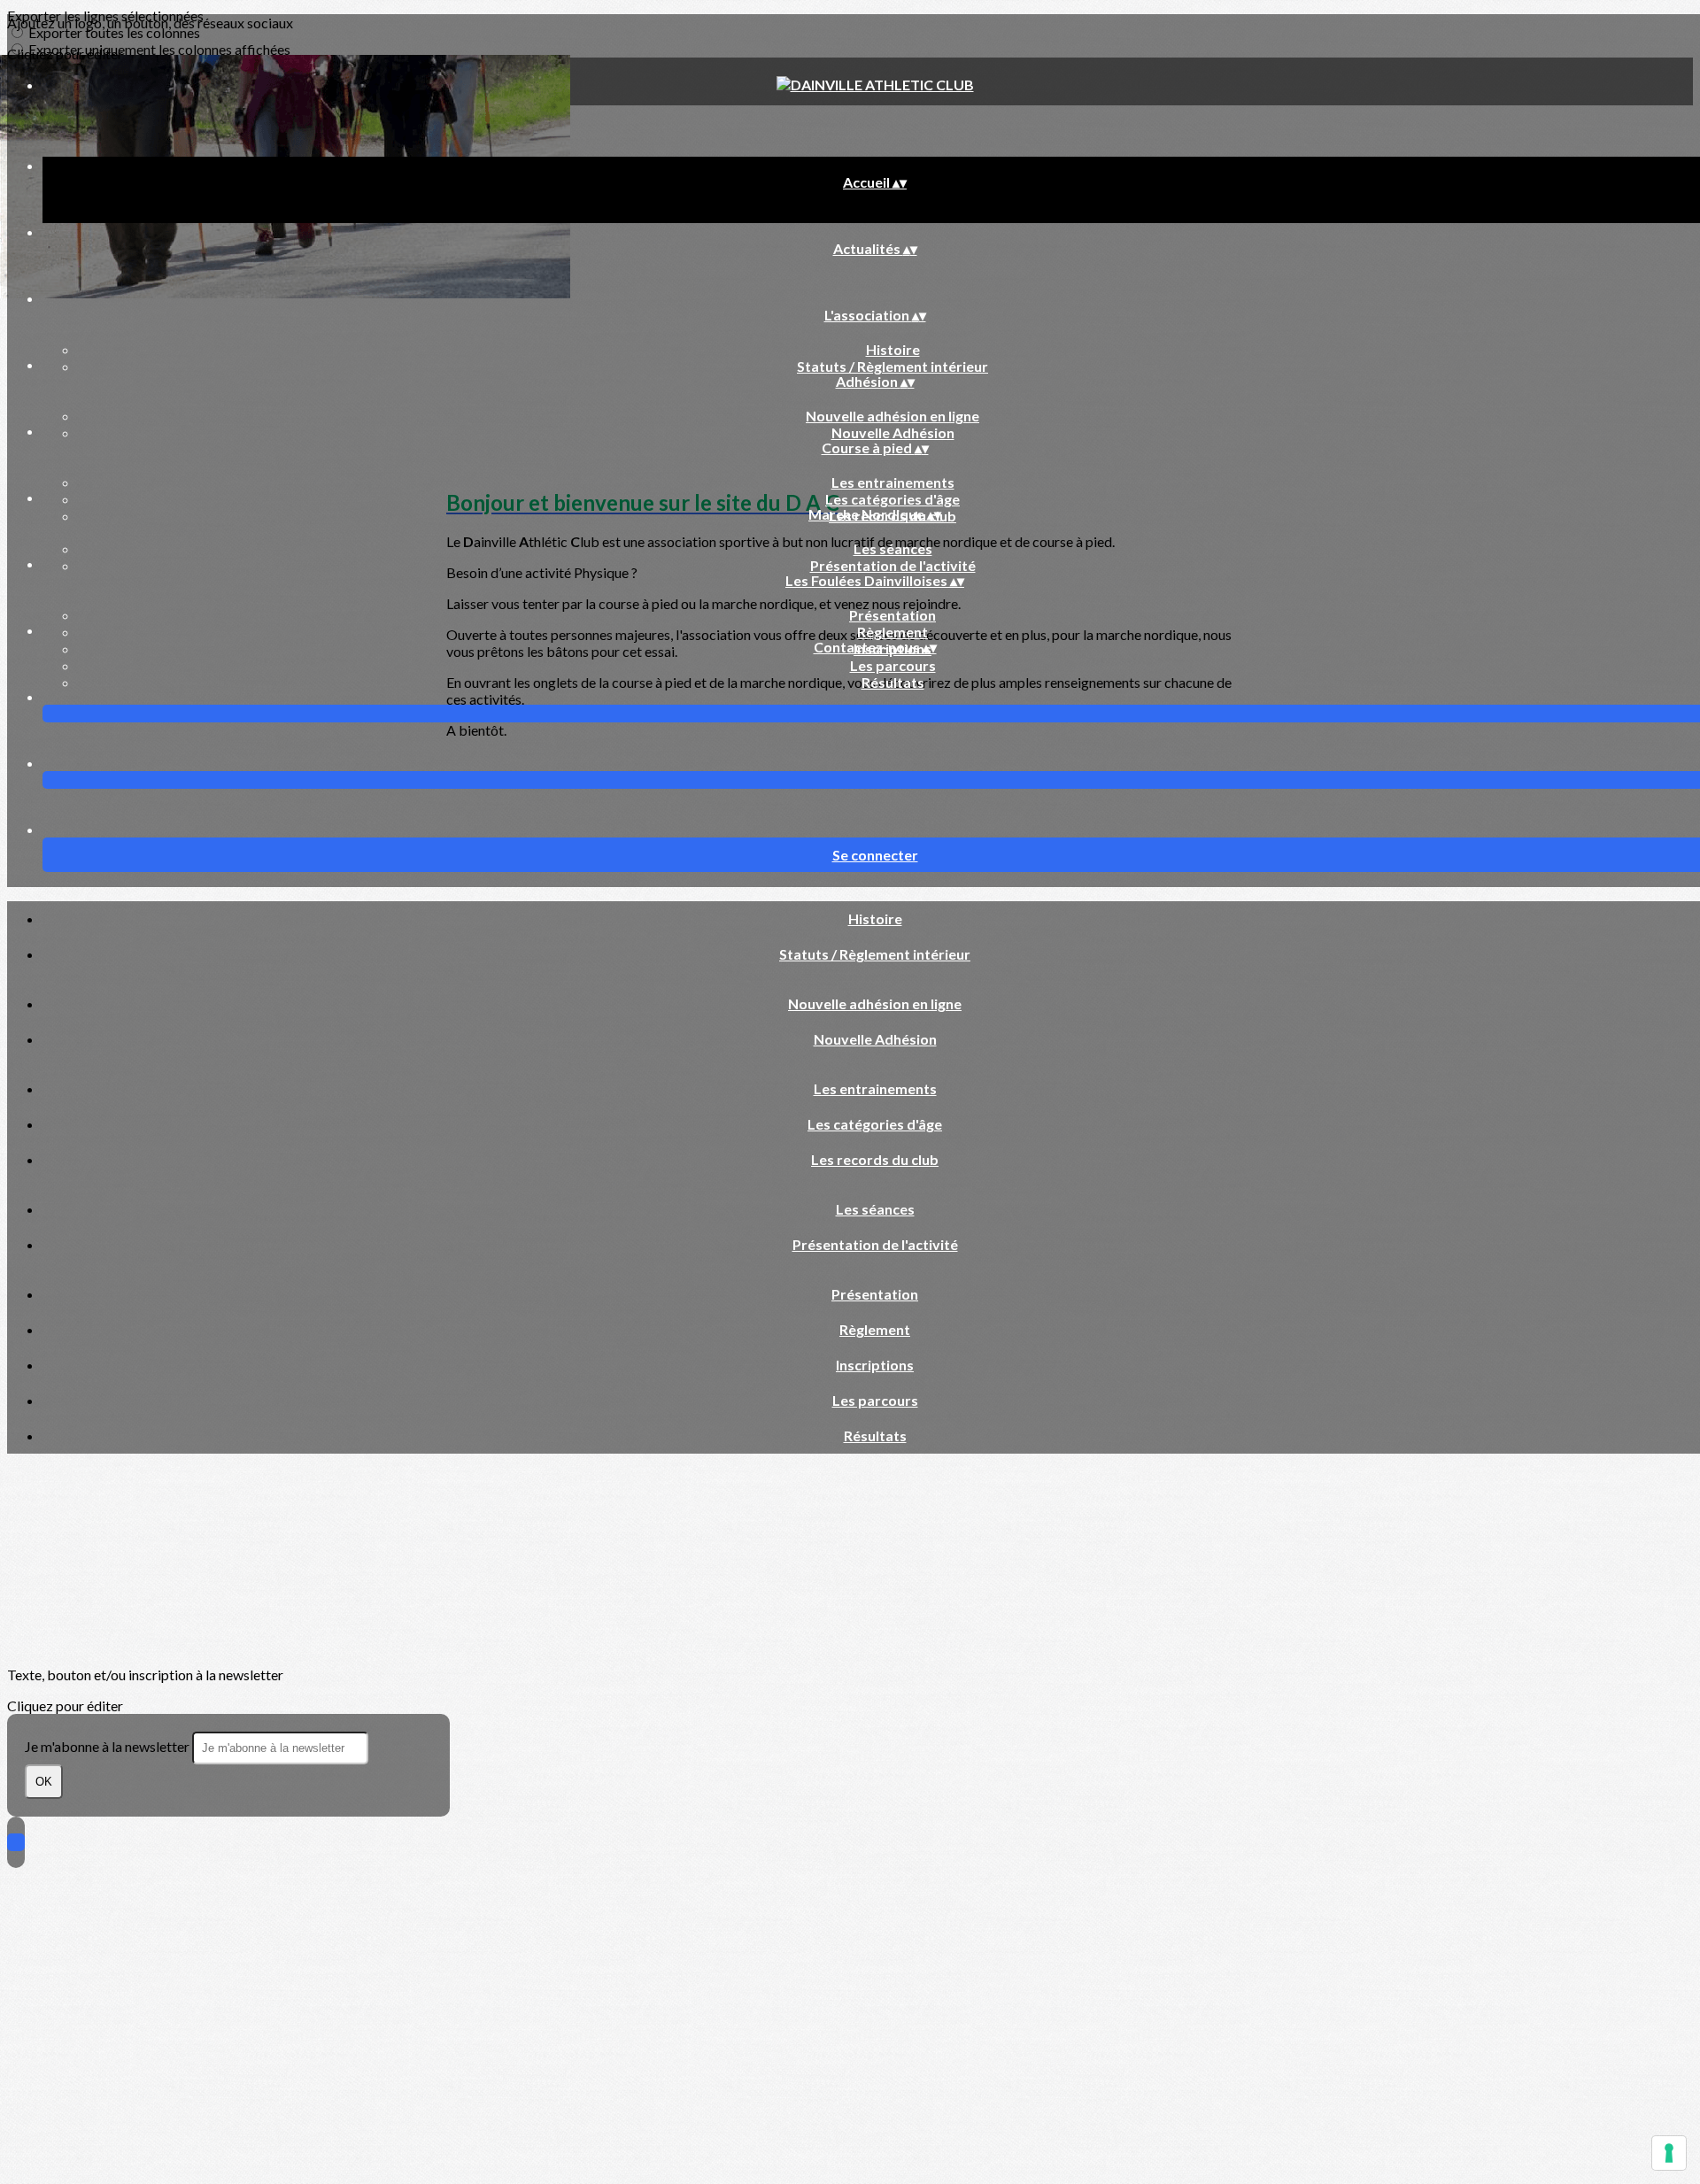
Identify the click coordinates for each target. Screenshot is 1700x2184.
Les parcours (893, 665)
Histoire (893, 349)
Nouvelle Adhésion (893, 432)
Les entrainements (893, 482)
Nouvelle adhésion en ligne (892, 416)
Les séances (893, 548)
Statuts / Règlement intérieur (892, 366)
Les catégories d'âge (892, 499)
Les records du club (875, 1159)
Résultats (893, 682)
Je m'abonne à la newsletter (108, 1746)
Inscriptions (875, 1365)
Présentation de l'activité (893, 565)
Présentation (892, 615)
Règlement (892, 632)
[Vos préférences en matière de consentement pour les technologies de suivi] (1669, 2153)
